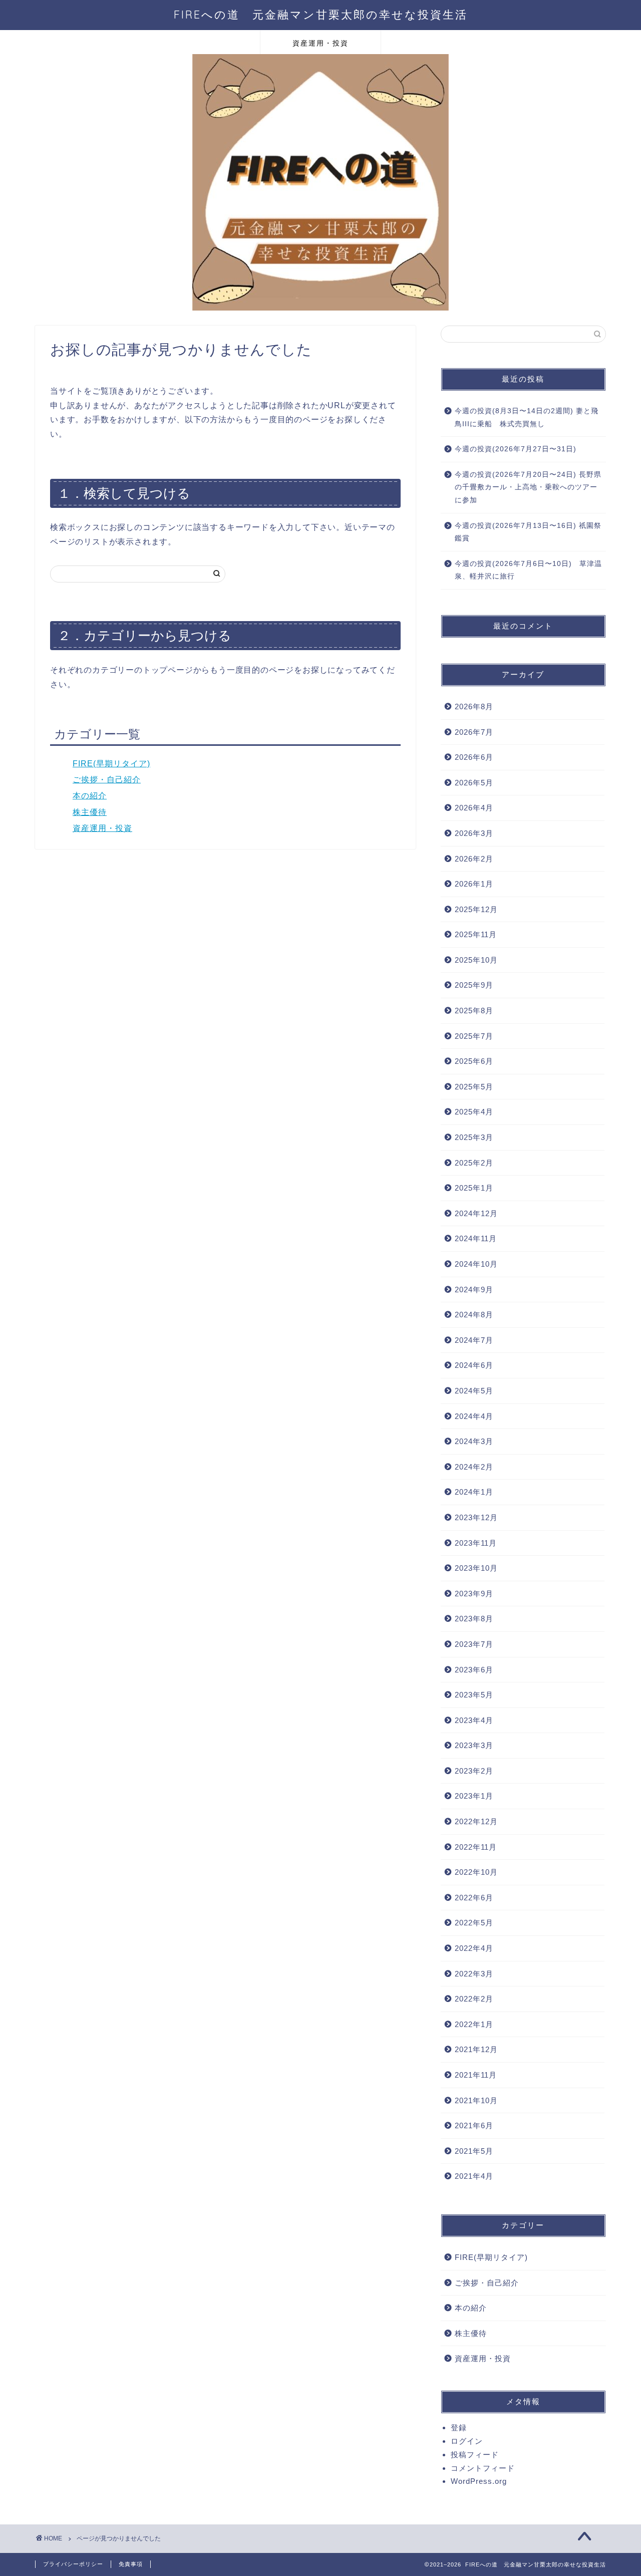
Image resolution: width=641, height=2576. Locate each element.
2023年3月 (474, 1745)
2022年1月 (474, 2024)
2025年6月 (474, 1061)
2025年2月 (474, 1163)
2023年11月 (476, 1543)
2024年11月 (476, 1238)
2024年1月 (474, 1492)
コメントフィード (483, 2468)
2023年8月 (474, 1619)
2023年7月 (474, 1644)
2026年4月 (474, 808)
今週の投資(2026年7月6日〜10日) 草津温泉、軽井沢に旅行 (528, 570)
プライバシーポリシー (73, 2564)
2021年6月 (474, 2125)
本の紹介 (90, 796)
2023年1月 (474, 1796)
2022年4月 (474, 1948)
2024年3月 (474, 1441)
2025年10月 (476, 960)
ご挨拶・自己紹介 (107, 780)
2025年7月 (474, 1036)
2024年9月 (474, 1290)
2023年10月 (476, 1568)
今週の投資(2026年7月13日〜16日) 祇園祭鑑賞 (528, 532)
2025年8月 (474, 1011)
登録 (459, 2427)
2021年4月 (474, 2176)
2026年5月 (474, 783)
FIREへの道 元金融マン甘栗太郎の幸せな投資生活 (321, 14)
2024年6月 (474, 1365)
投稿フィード (475, 2455)
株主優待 (90, 812)
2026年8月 (474, 706)
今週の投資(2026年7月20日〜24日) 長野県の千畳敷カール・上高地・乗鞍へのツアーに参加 (528, 487)
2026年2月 (474, 859)
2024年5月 (474, 1391)
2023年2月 (474, 1771)
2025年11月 (476, 934)
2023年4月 (474, 1720)
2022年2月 (474, 1999)
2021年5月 (474, 2151)
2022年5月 (474, 1923)
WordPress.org (479, 2481)
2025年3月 (474, 1137)
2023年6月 (474, 1670)
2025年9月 (474, 985)
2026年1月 (474, 884)
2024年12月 (476, 1213)
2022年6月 (474, 1898)
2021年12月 (476, 2049)
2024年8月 (474, 1315)
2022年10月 (476, 1872)
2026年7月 (474, 732)
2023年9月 (474, 1594)
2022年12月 (476, 1821)
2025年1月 (474, 1188)
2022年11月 (476, 1847)
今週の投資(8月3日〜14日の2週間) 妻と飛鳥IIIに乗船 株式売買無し (527, 417)
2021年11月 (476, 2075)
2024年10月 (476, 1264)
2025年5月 (474, 1087)
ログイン (467, 2441)
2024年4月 (474, 1416)
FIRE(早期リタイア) (111, 764)
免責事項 (131, 2564)
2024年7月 (474, 1340)
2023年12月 (476, 1517)
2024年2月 (474, 1467)
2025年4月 (474, 1112)
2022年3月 (474, 1974)
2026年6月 (474, 757)
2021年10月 (476, 2100)
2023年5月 (474, 1695)
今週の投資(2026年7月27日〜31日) (516, 449)
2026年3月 (474, 833)
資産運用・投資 (320, 43)
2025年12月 (476, 909)
